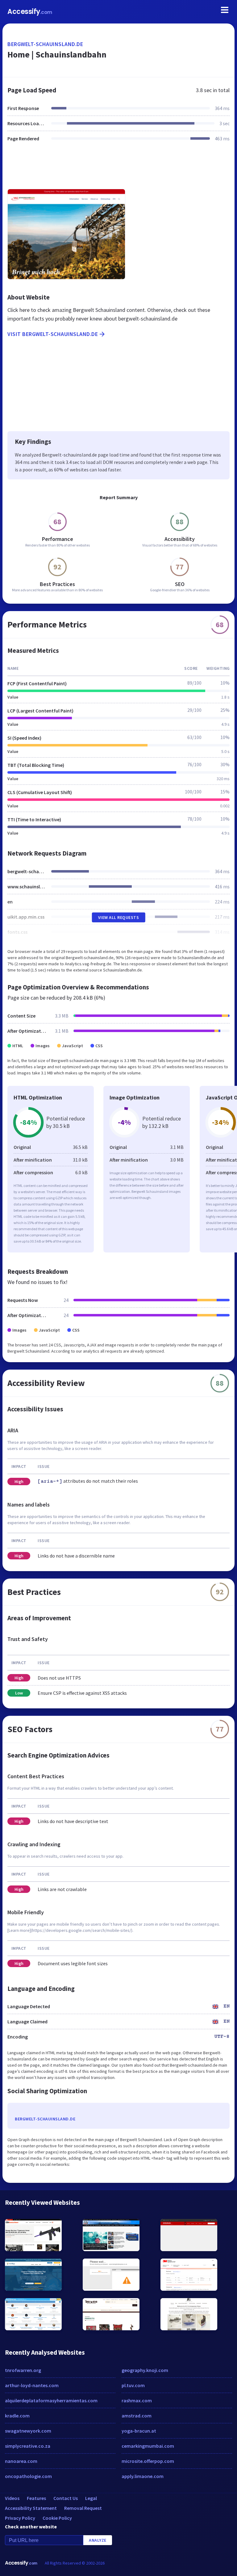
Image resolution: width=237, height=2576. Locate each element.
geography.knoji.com (145, 2370)
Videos (12, 2498)
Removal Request (83, 2508)
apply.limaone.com (143, 2476)
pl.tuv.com (133, 2385)
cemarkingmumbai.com (148, 2446)
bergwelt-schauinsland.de (45, 44)
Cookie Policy (57, 2518)
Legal (91, 2498)
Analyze (98, 2540)
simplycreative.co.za (28, 2446)
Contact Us (66, 2498)
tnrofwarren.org (23, 2370)
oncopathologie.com (28, 2476)
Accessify (30, 12)
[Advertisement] (118, 169)
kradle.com (17, 2416)
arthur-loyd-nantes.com (32, 2385)
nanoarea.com (21, 2461)
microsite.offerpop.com (148, 2461)
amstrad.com (137, 2416)
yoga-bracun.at (139, 2431)
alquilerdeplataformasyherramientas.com (51, 2400)
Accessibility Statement (31, 2508)
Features (36, 2498)
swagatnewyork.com (28, 2431)
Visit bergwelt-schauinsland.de (53, 334)
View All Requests (119, 917)
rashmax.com (137, 2400)
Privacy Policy (20, 2518)
